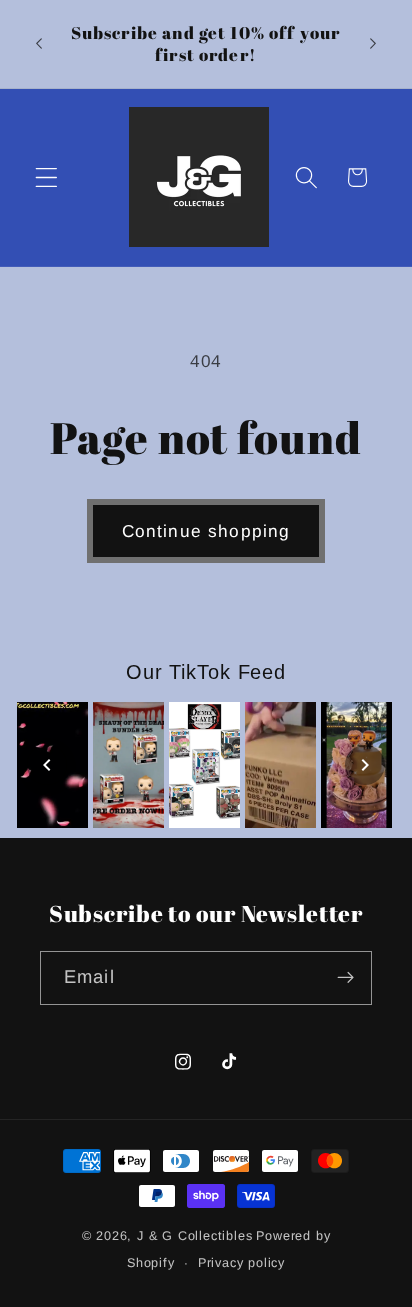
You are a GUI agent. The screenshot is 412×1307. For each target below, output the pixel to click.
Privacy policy (241, 1263)
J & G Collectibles (195, 1236)
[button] (46, 177)
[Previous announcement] (39, 44)
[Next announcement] (373, 44)
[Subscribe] (345, 978)
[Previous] (47, 765)
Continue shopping (206, 531)
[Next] (365, 765)
